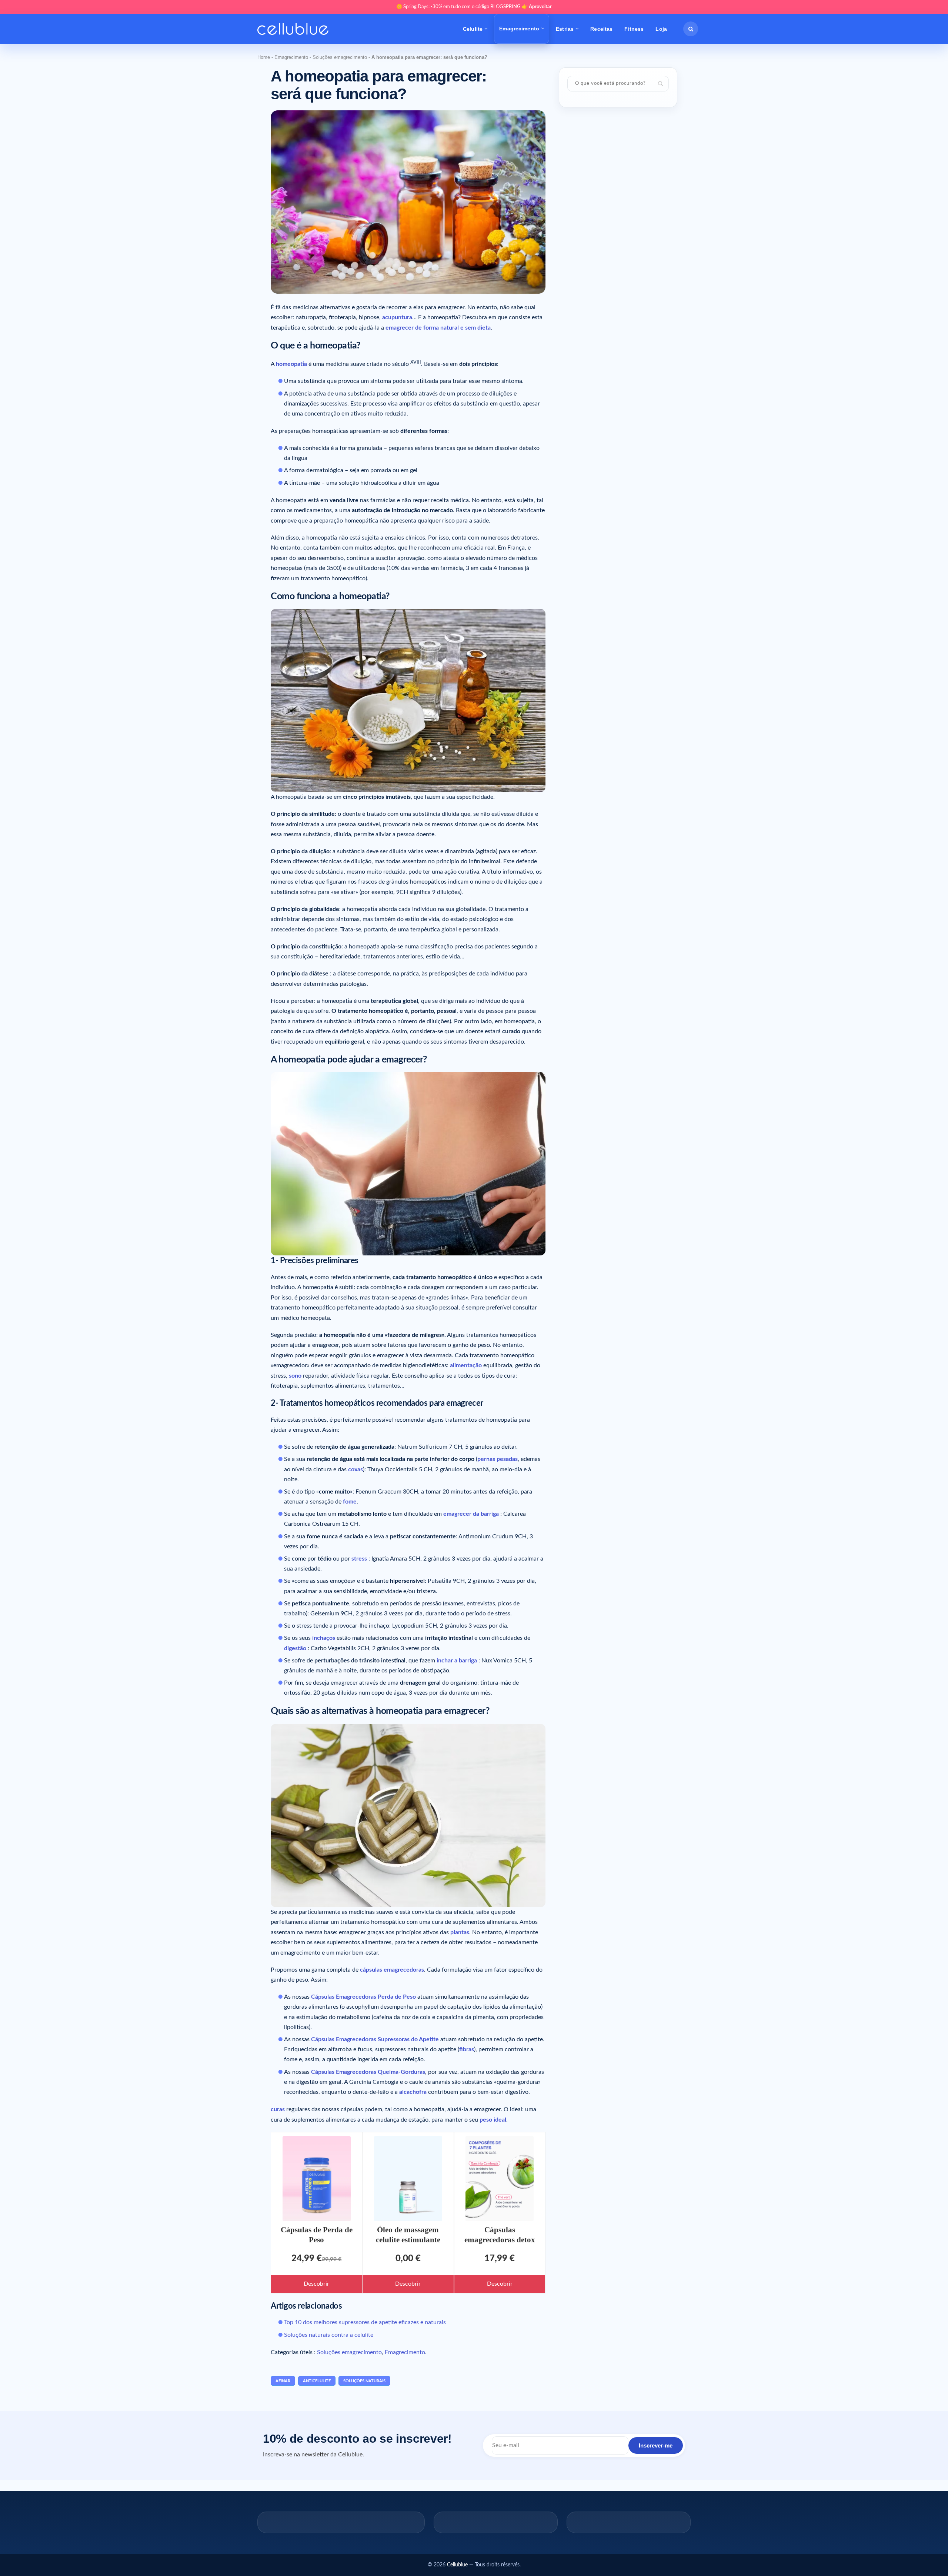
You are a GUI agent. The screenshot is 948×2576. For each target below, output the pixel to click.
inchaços (324, 1638)
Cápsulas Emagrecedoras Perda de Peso (363, 1997)
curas (278, 2109)
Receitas (601, 29)
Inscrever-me (656, 2445)
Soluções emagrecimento (340, 57)
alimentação (466, 1365)
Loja (661, 29)
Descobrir (316, 2284)
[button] (691, 29)
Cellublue (457, 2565)
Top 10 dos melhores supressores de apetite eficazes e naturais (365, 2322)
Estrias (565, 29)
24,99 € (307, 2259)
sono (295, 1376)
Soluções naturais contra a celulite (329, 2335)
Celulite (473, 29)
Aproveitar (540, 7)
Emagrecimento (519, 29)
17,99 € (500, 2259)
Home (264, 57)
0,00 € (408, 2259)
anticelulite (317, 2381)
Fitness (634, 29)
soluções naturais (364, 2381)
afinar (283, 2381)
